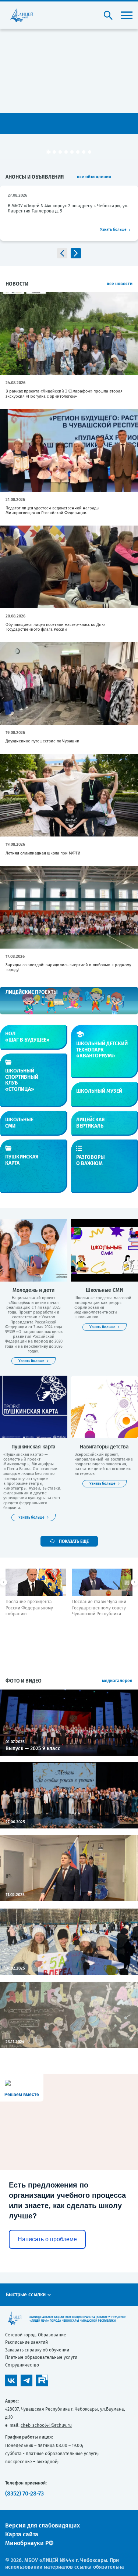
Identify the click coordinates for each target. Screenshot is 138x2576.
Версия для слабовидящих (43, 2525)
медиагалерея (117, 1681)
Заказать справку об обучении (37, 2350)
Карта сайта (22, 2534)
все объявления (94, 177)
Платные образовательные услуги (41, 2357)
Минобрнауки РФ (29, 2543)
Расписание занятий (26, 2342)
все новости (120, 284)
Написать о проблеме (47, 2239)
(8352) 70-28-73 (24, 2493)
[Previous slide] (62, 253)
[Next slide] (76, 253)
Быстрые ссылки (26, 2295)
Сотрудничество (22, 2365)
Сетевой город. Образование (36, 2335)
